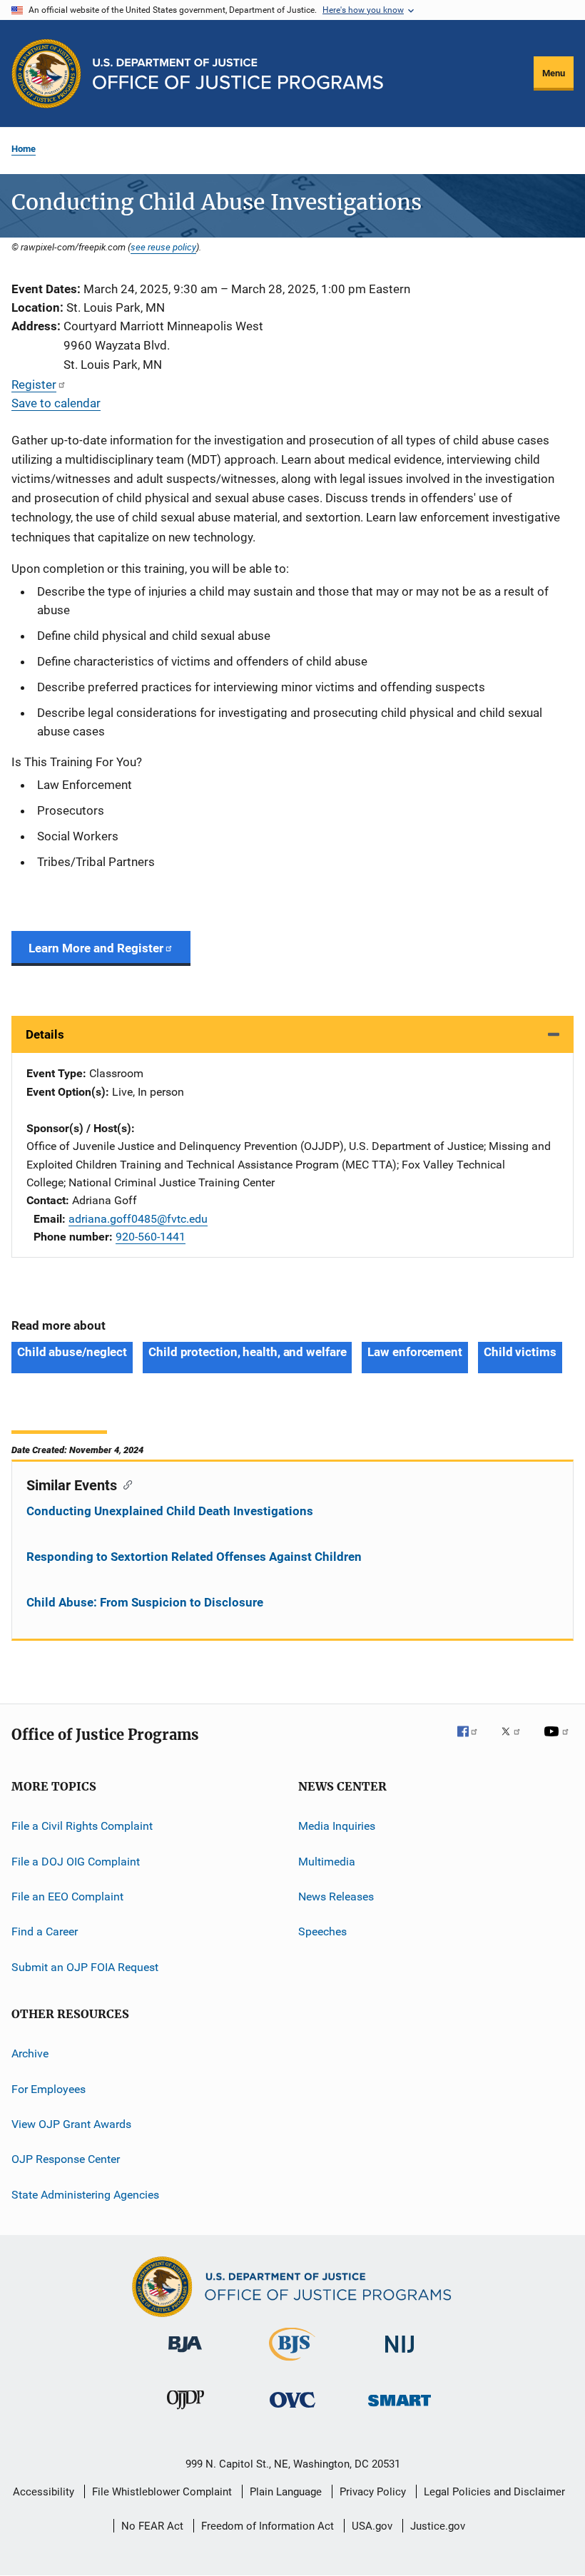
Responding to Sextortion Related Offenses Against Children (194, 1557)
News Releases (336, 1897)
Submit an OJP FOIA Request (85, 1967)
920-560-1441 (151, 1237)
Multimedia (327, 1862)
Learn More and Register (96, 948)
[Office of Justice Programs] (46, 73)
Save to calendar (56, 403)
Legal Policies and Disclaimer (494, 2492)
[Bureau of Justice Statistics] (292, 2363)
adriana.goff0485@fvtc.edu (138, 1219)
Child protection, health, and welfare (247, 1352)
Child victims (520, 1352)
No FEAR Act (152, 2526)
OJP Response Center (66, 2159)
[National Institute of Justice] (400, 2355)
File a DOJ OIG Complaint (76, 1862)
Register (34, 385)
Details (45, 1034)
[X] (516, 1741)
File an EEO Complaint (67, 1897)
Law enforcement (415, 1352)
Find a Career (45, 1931)
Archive (30, 2053)
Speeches (322, 1931)
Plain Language (286, 2492)
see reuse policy (163, 247)
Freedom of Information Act (268, 2526)
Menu (554, 73)
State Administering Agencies (85, 2194)
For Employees (49, 2088)
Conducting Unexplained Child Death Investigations (170, 1511)
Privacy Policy (373, 2492)
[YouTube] (559, 1741)
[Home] (238, 74)
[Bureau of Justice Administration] (185, 2355)
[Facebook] (473, 1741)
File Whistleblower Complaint (162, 2492)
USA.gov (372, 2526)
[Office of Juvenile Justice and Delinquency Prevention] (185, 2412)
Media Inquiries (337, 1826)
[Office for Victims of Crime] (292, 2410)
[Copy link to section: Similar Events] (124, 1484)
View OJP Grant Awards (71, 2124)
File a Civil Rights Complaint (82, 1826)
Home (24, 149)
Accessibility (44, 2492)
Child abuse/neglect (72, 1352)
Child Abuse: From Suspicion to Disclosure (145, 1602)
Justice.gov (438, 2526)
